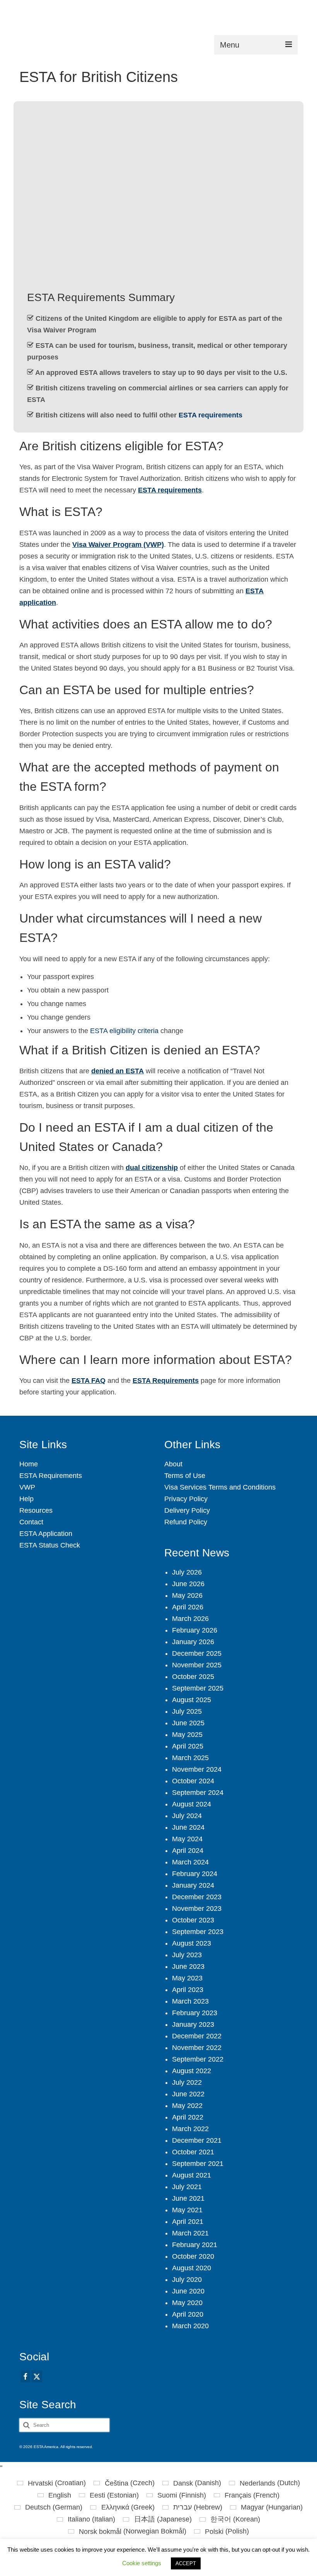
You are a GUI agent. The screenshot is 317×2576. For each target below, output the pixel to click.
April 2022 (188, 2117)
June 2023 (188, 1966)
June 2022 (188, 2094)
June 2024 (188, 1827)
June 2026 (188, 1584)
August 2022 (192, 2071)
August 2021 (192, 2175)
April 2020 (188, 2314)
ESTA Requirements (166, 1381)
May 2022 (187, 2106)
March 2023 (190, 2001)
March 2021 (190, 2233)
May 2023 (187, 1978)
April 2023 (188, 1990)
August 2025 (192, 1700)
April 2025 (188, 1746)
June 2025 (188, 1723)
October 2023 (193, 1920)
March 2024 (190, 1862)
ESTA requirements (210, 415)
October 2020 (193, 2256)
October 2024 (193, 1781)
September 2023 (198, 1932)
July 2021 (187, 2187)
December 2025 (197, 1653)
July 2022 (187, 2082)
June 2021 (188, 2198)
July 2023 (187, 1955)
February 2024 (195, 1874)
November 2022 (197, 2048)
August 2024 (192, 1804)
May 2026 (187, 1595)
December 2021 (197, 2140)
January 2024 (193, 1885)
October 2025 (193, 1677)
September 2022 (198, 2059)
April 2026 (188, 1607)
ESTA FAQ (89, 1381)
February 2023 (195, 2013)
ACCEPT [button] (186, 2563)
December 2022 (197, 2036)
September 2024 (198, 1793)
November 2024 (197, 1769)
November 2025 (197, 1665)
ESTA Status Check (50, 1545)
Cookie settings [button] (142, 2563)
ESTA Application (46, 1534)
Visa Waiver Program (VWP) (118, 545)
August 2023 (192, 1943)
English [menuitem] (60, 2495)
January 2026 (193, 1642)
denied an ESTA (118, 1071)
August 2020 (192, 2268)
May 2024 (187, 1839)
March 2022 (190, 2129)
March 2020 (190, 2326)
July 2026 (187, 1572)
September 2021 (198, 2164)
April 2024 (188, 1851)
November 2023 (197, 1909)
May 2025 (187, 1735)
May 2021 (187, 2210)
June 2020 (188, 2291)
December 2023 (197, 1897)
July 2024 (187, 1816)
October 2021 (193, 2152)
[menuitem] (51, 2483)
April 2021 (188, 2222)
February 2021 (195, 2245)
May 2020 (187, 2303)
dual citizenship (152, 1168)
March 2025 (190, 1758)
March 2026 (190, 1619)
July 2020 (187, 2280)
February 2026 (195, 1630)
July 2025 (187, 1711)
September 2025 (198, 1688)
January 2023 (193, 2024)
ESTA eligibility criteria (124, 1031)
